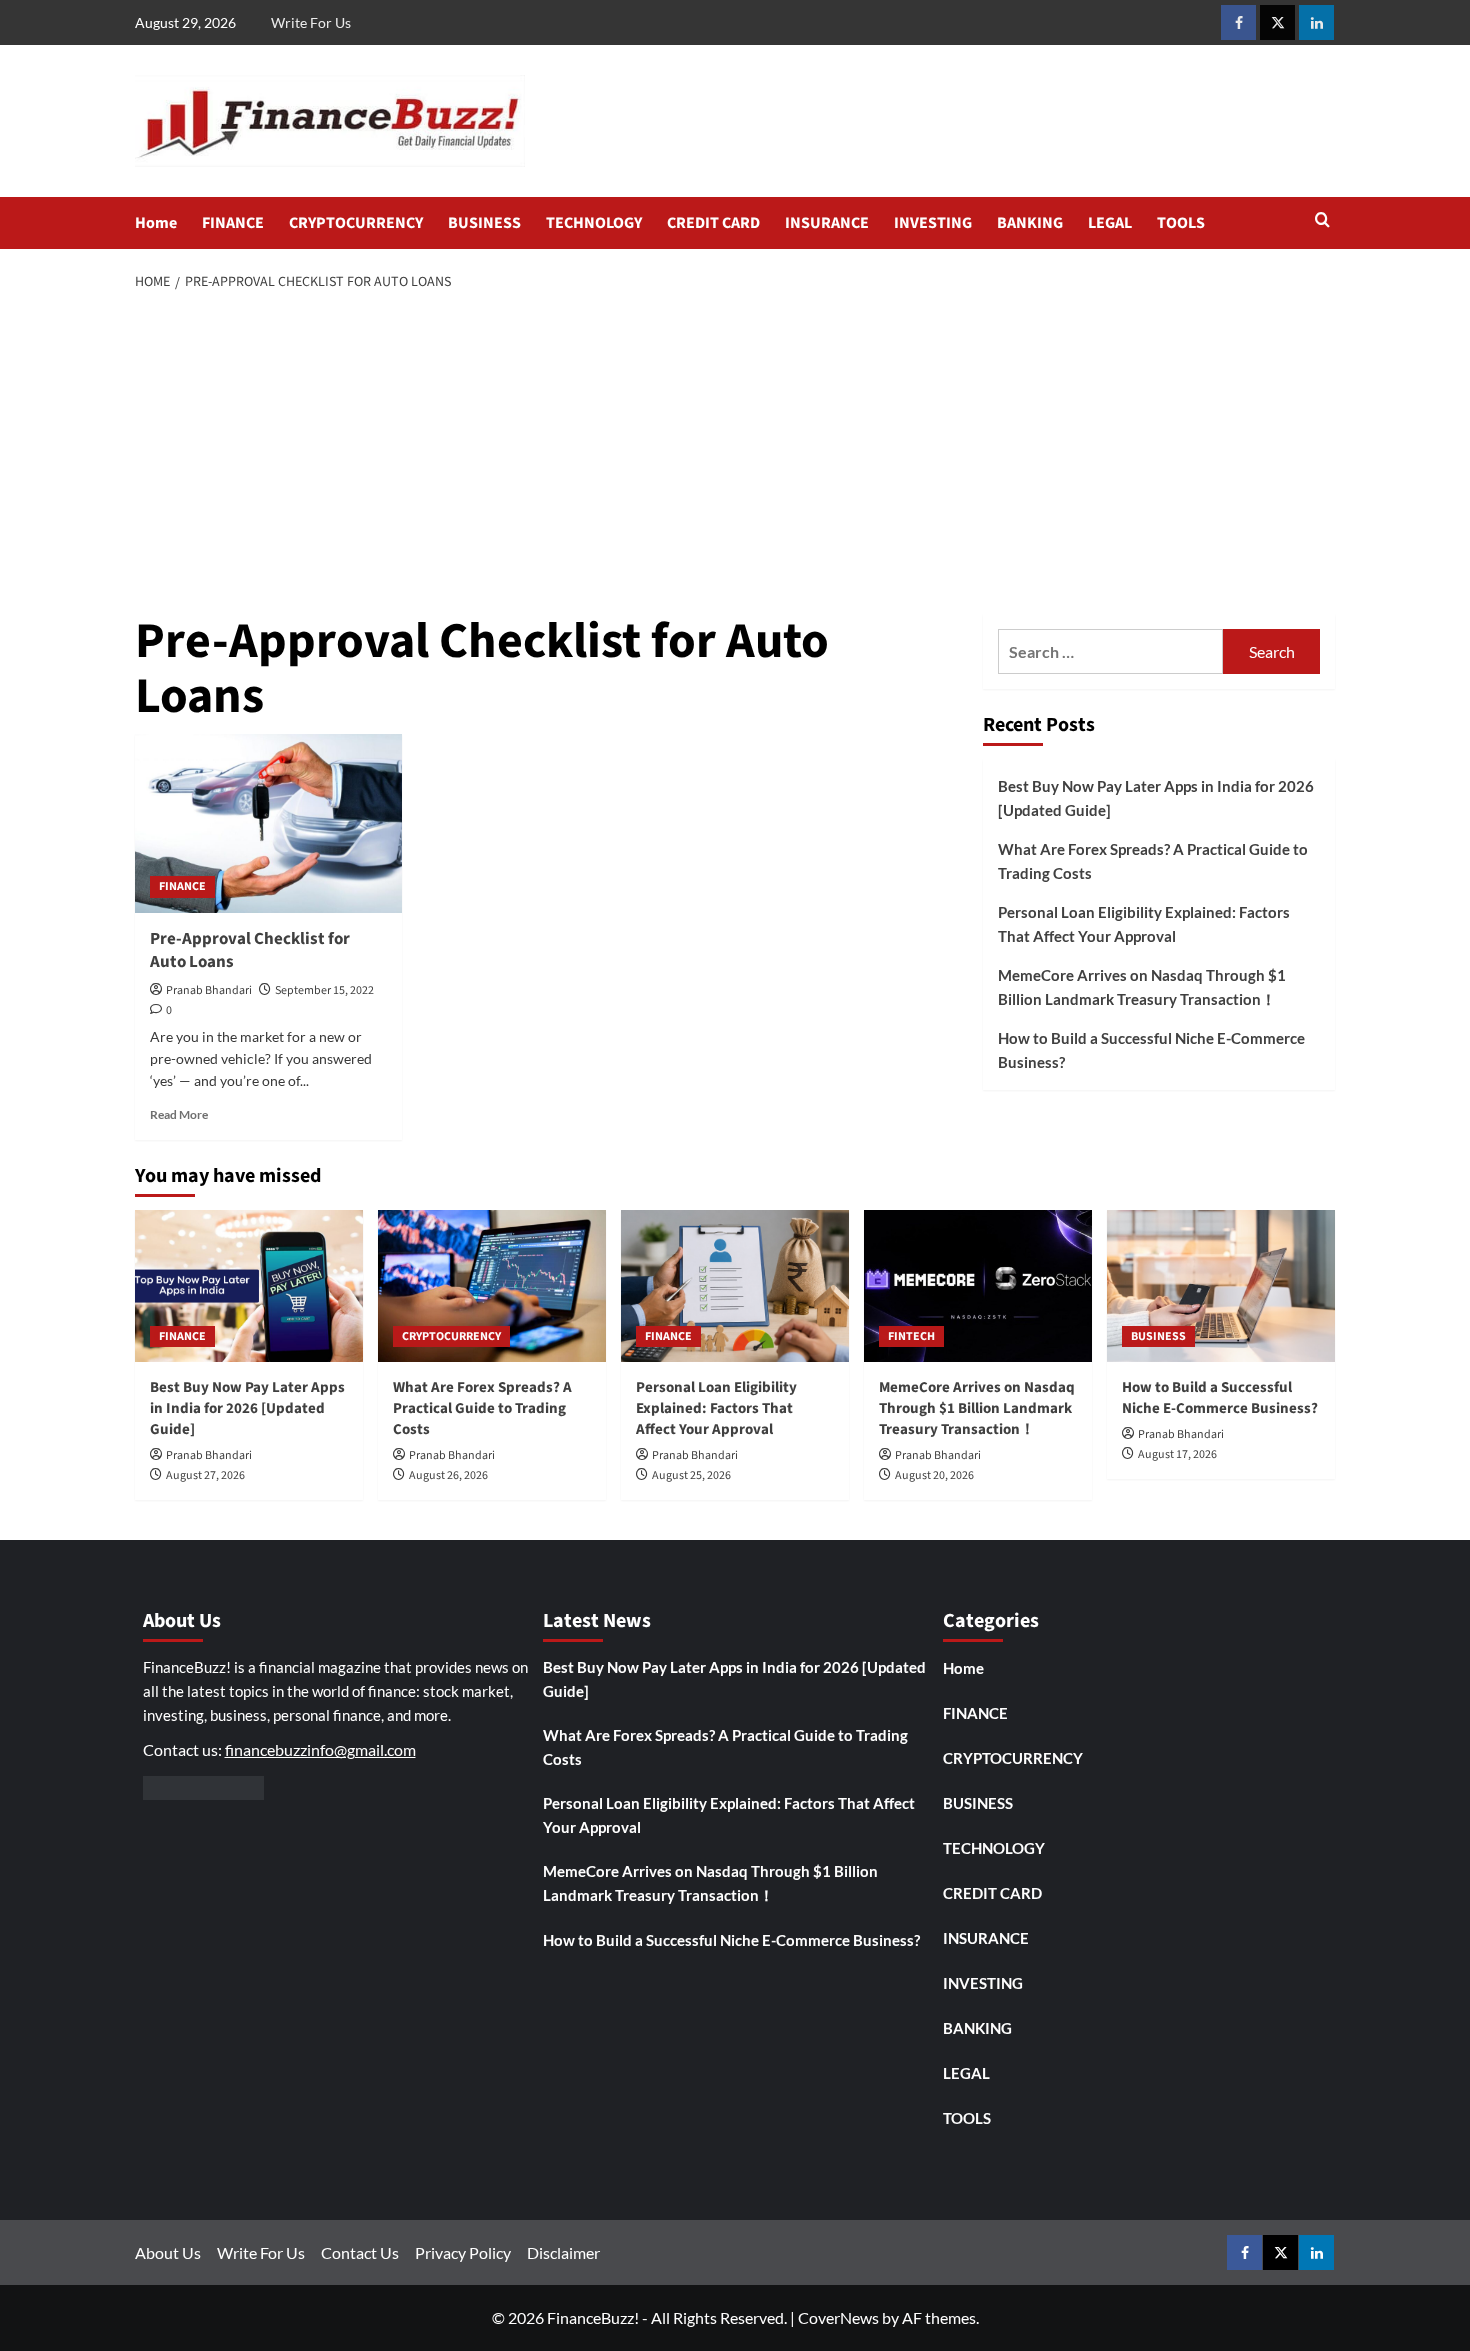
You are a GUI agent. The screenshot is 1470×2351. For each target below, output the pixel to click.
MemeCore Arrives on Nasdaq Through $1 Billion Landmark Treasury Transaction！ (1142, 987)
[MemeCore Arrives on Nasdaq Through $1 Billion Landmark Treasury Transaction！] (978, 1286)
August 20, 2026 (934, 1475)
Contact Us (360, 2252)
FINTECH (911, 1336)
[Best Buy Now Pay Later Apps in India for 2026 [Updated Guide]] (249, 1286)
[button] (1322, 221)
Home (156, 223)
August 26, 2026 (448, 1475)
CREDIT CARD (713, 223)
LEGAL (1110, 223)
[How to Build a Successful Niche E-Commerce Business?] (1221, 1286)
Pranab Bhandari (209, 990)
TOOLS (1181, 223)
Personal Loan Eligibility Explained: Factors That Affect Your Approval (1144, 924)
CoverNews (838, 2317)
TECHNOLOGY (594, 223)
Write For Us (311, 22)
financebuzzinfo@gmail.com (320, 1749)
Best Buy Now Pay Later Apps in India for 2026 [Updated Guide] (1156, 798)
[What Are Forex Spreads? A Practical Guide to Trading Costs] (492, 1286)
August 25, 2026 (691, 1475)
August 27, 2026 (205, 1475)
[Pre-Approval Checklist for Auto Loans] (268, 823)
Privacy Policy (463, 2252)
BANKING (1030, 223)
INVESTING (933, 223)
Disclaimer (563, 2252)
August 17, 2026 (1177, 1454)
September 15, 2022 (324, 990)
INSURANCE (827, 223)
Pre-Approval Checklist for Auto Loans (250, 951)
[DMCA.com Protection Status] (203, 1785)
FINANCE (233, 223)
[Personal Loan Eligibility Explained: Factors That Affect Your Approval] (735, 1286)
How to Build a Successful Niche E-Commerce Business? (1151, 1050)
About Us (168, 2252)
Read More (179, 1114)
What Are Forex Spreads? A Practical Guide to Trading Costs (1153, 861)
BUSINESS (484, 223)
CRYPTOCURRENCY (356, 223)
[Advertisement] (735, 454)
